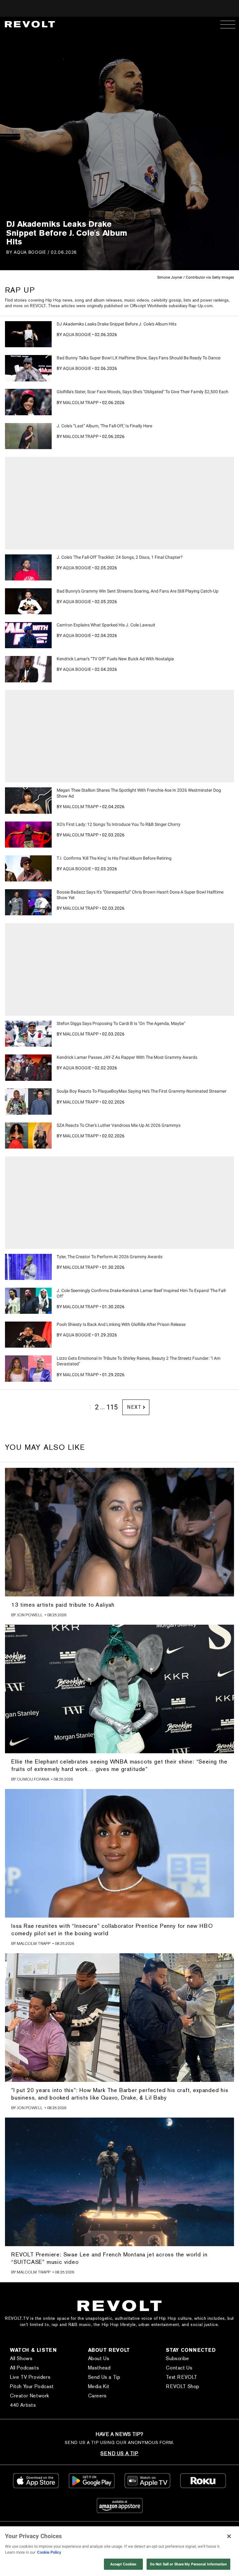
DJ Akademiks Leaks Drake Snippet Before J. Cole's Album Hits (117, 324)
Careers (97, 2396)
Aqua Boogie (30, 252)
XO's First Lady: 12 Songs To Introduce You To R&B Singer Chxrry (119, 824)
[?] (28, 334)
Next (134, 1407)
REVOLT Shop (183, 2386)
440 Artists (23, 2405)
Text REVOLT (182, 2377)
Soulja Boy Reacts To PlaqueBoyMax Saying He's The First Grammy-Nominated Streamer (142, 1091)
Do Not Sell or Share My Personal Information (188, 2564)
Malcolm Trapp (81, 403)
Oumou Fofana (33, 1779)
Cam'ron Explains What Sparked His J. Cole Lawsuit (106, 625)
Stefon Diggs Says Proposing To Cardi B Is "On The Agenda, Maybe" (121, 1023)
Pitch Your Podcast (32, 2386)
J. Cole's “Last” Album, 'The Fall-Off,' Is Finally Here (104, 426)
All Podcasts (24, 2368)
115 (112, 1407)
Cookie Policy (49, 2552)
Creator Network (30, 2396)
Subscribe (177, 2358)
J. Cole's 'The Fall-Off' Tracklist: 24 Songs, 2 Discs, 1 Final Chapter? (120, 557)
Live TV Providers (30, 2377)
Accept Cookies (123, 2564)
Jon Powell (30, 1615)
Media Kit (99, 2386)
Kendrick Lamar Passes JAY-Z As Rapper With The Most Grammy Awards (127, 1057)
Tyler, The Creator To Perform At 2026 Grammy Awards (110, 1257)
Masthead (99, 2368)
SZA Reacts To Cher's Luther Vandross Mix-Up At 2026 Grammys (119, 1125)
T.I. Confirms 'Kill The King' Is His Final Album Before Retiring (114, 858)
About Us (99, 2358)
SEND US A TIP (119, 2453)
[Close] (229, 2536)
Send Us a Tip (104, 2377)
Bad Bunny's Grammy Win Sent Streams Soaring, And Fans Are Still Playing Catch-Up (138, 591)
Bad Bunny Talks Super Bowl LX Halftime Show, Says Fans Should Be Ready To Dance (138, 358)
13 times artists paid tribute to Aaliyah (63, 1605)
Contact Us (179, 2368)
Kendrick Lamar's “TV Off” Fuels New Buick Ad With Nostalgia (115, 659)
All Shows (21, 2358)
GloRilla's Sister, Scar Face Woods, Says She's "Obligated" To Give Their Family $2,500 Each (143, 392)
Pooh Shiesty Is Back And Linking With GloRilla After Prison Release (121, 1324)
